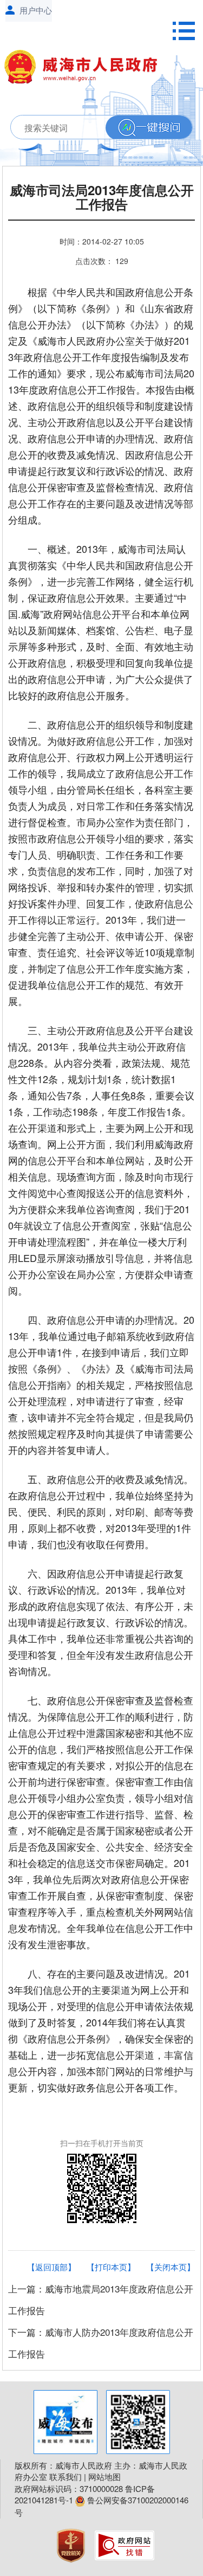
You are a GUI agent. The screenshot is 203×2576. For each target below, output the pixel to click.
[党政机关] (72, 2544)
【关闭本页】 (171, 2267)
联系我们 (66, 2477)
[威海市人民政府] (86, 69)
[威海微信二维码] (138, 2422)
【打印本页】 (111, 2267)
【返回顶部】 (51, 2267)
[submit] (149, 128)
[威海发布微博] (66, 2422)
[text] (95, 128)
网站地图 (104, 2477)
